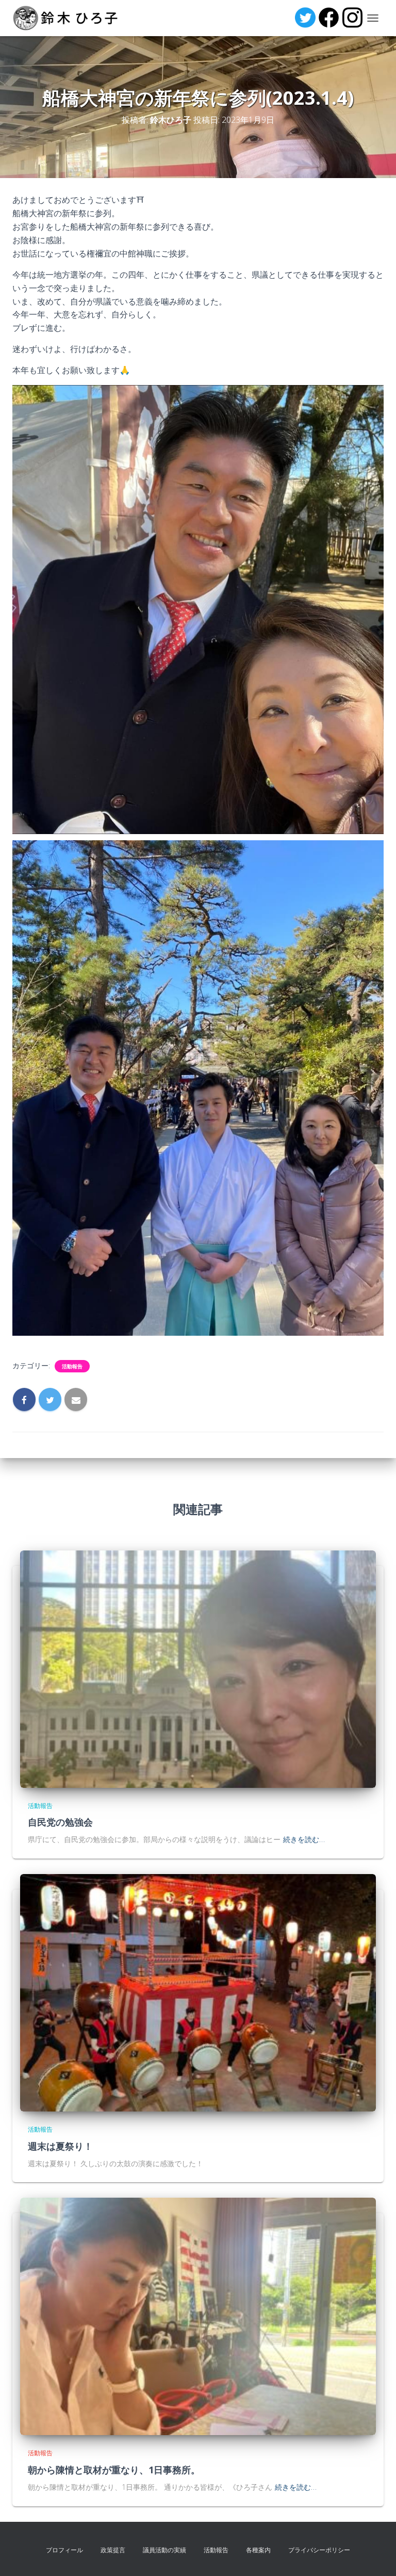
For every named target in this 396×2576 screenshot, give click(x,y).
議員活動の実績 (164, 2550)
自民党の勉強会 (60, 1822)
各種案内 (258, 2550)
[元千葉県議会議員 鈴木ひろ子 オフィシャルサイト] (69, 18)
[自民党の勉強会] (198, 1668)
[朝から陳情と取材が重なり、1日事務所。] (198, 2316)
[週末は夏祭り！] (198, 1992)
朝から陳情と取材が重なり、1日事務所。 (114, 2470)
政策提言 (113, 2550)
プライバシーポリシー (319, 2550)
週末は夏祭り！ (60, 2146)
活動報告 (72, 1366)
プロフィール (64, 2550)
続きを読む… (304, 1839)
